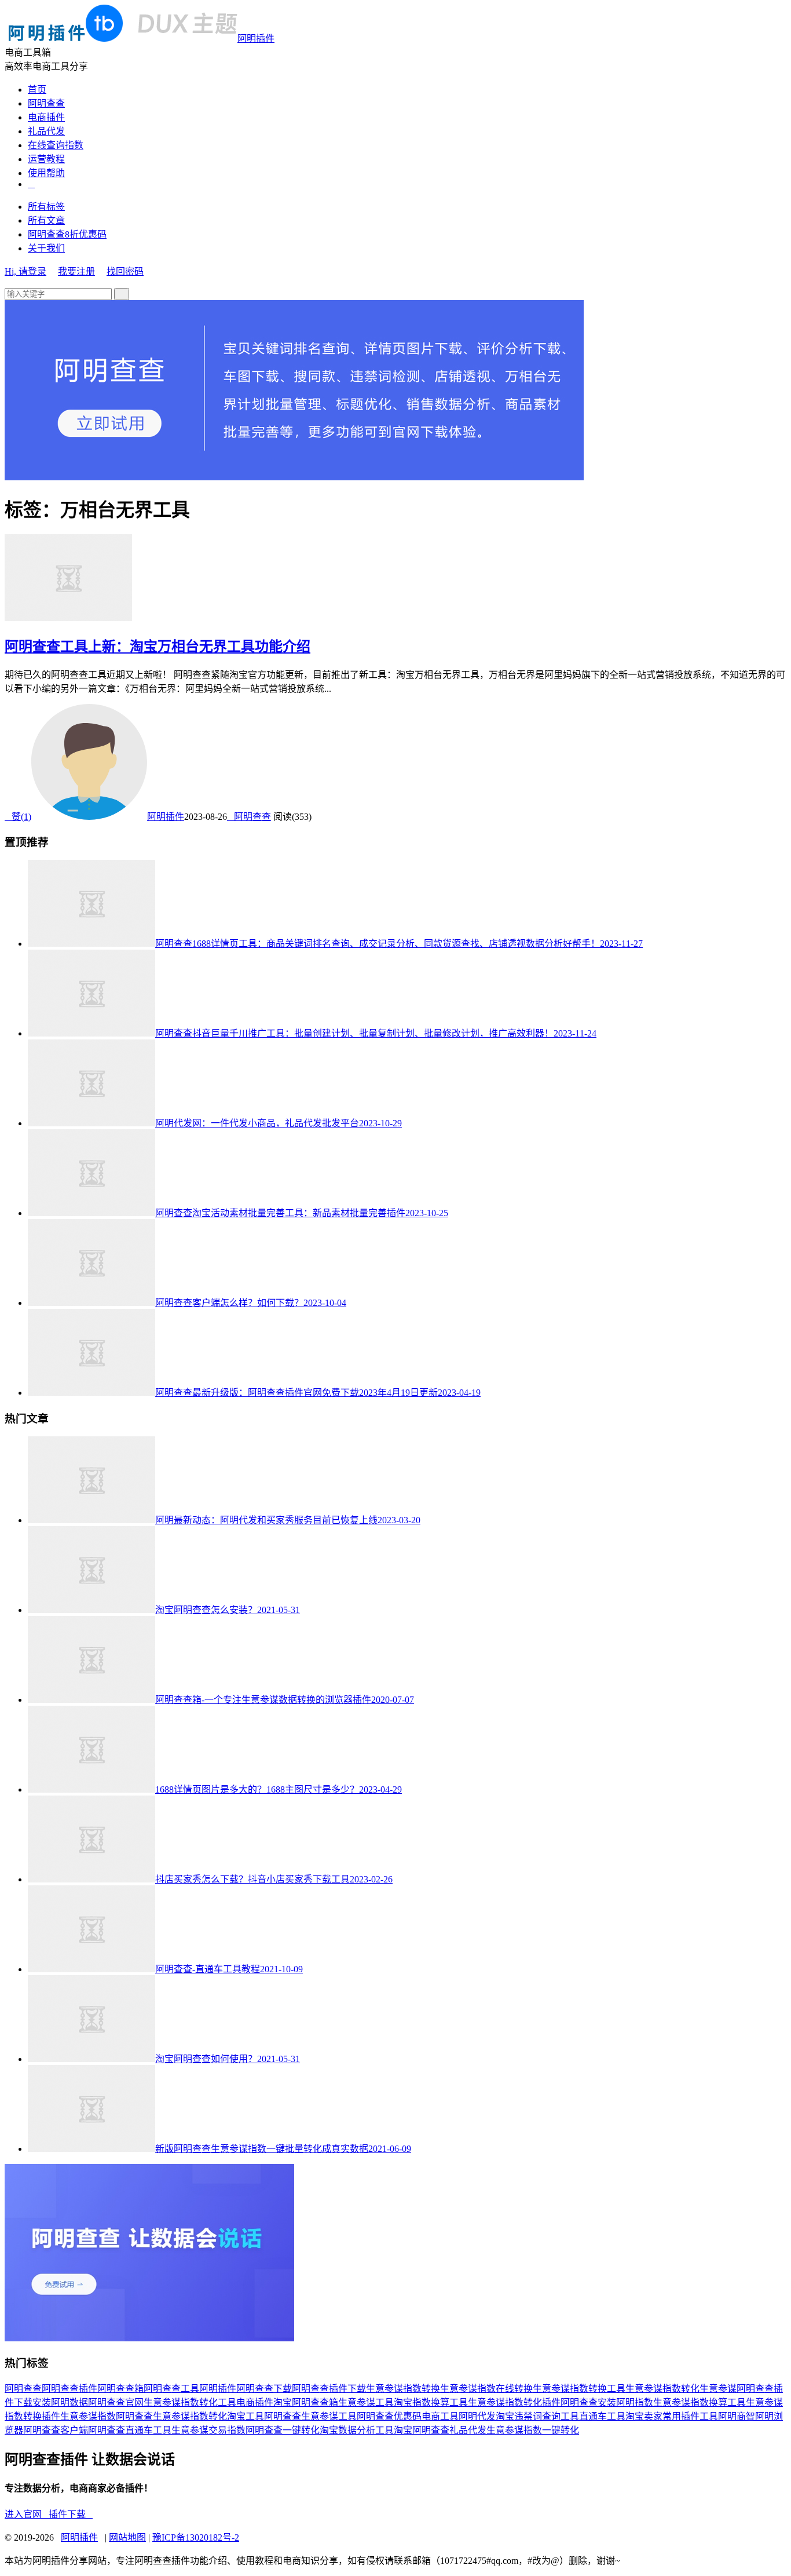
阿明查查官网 (116, 2402)
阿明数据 (69, 2402)
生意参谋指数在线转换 (486, 2389)
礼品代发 (46, 131)
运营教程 (46, 159)
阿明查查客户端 (56, 2430)
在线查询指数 (56, 145)
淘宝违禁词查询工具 (537, 2416)
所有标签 (46, 207)
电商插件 (46, 117)
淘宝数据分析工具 (357, 2430)
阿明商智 (737, 2416)
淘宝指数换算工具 (431, 2402)
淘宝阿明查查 (422, 2430)
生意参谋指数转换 (403, 2389)
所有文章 (46, 220)
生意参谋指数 (88, 2416)
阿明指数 (635, 2402)
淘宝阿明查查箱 (306, 2402)
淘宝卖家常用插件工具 (672, 2416)
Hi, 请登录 (25, 271)
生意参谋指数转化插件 (514, 2402)
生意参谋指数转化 (662, 2389)
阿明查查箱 (120, 2389)
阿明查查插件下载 (329, 2389)
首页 (37, 90)
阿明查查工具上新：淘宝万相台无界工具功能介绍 (158, 647)
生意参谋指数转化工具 (190, 2402)
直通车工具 (602, 2416)
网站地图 (127, 2537)
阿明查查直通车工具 (130, 2430)
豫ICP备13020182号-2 (196, 2537)
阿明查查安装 (588, 2402)
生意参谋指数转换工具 (579, 2389)
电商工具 (440, 2416)
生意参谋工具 (366, 2402)
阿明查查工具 (171, 2389)
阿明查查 (46, 103)
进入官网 (27, 2514)
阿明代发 (477, 2416)
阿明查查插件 (69, 2389)
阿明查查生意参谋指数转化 (171, 2416)
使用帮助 (46, 173)
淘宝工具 (246, 2416)
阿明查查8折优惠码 (67, 234)
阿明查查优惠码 (389, 2416)
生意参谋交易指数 (208, 2430)
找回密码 (125, 271)
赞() (18, 817)
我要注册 (76, 271)
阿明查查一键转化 (283, 2430)
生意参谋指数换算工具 (700, 2402)
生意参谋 (718, 2389)
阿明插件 (256, 39)
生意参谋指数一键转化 (533, 2430)
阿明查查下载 (264, 2389)
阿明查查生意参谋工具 (310, 2416)
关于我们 (46, 248)
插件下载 (71, 2514)
